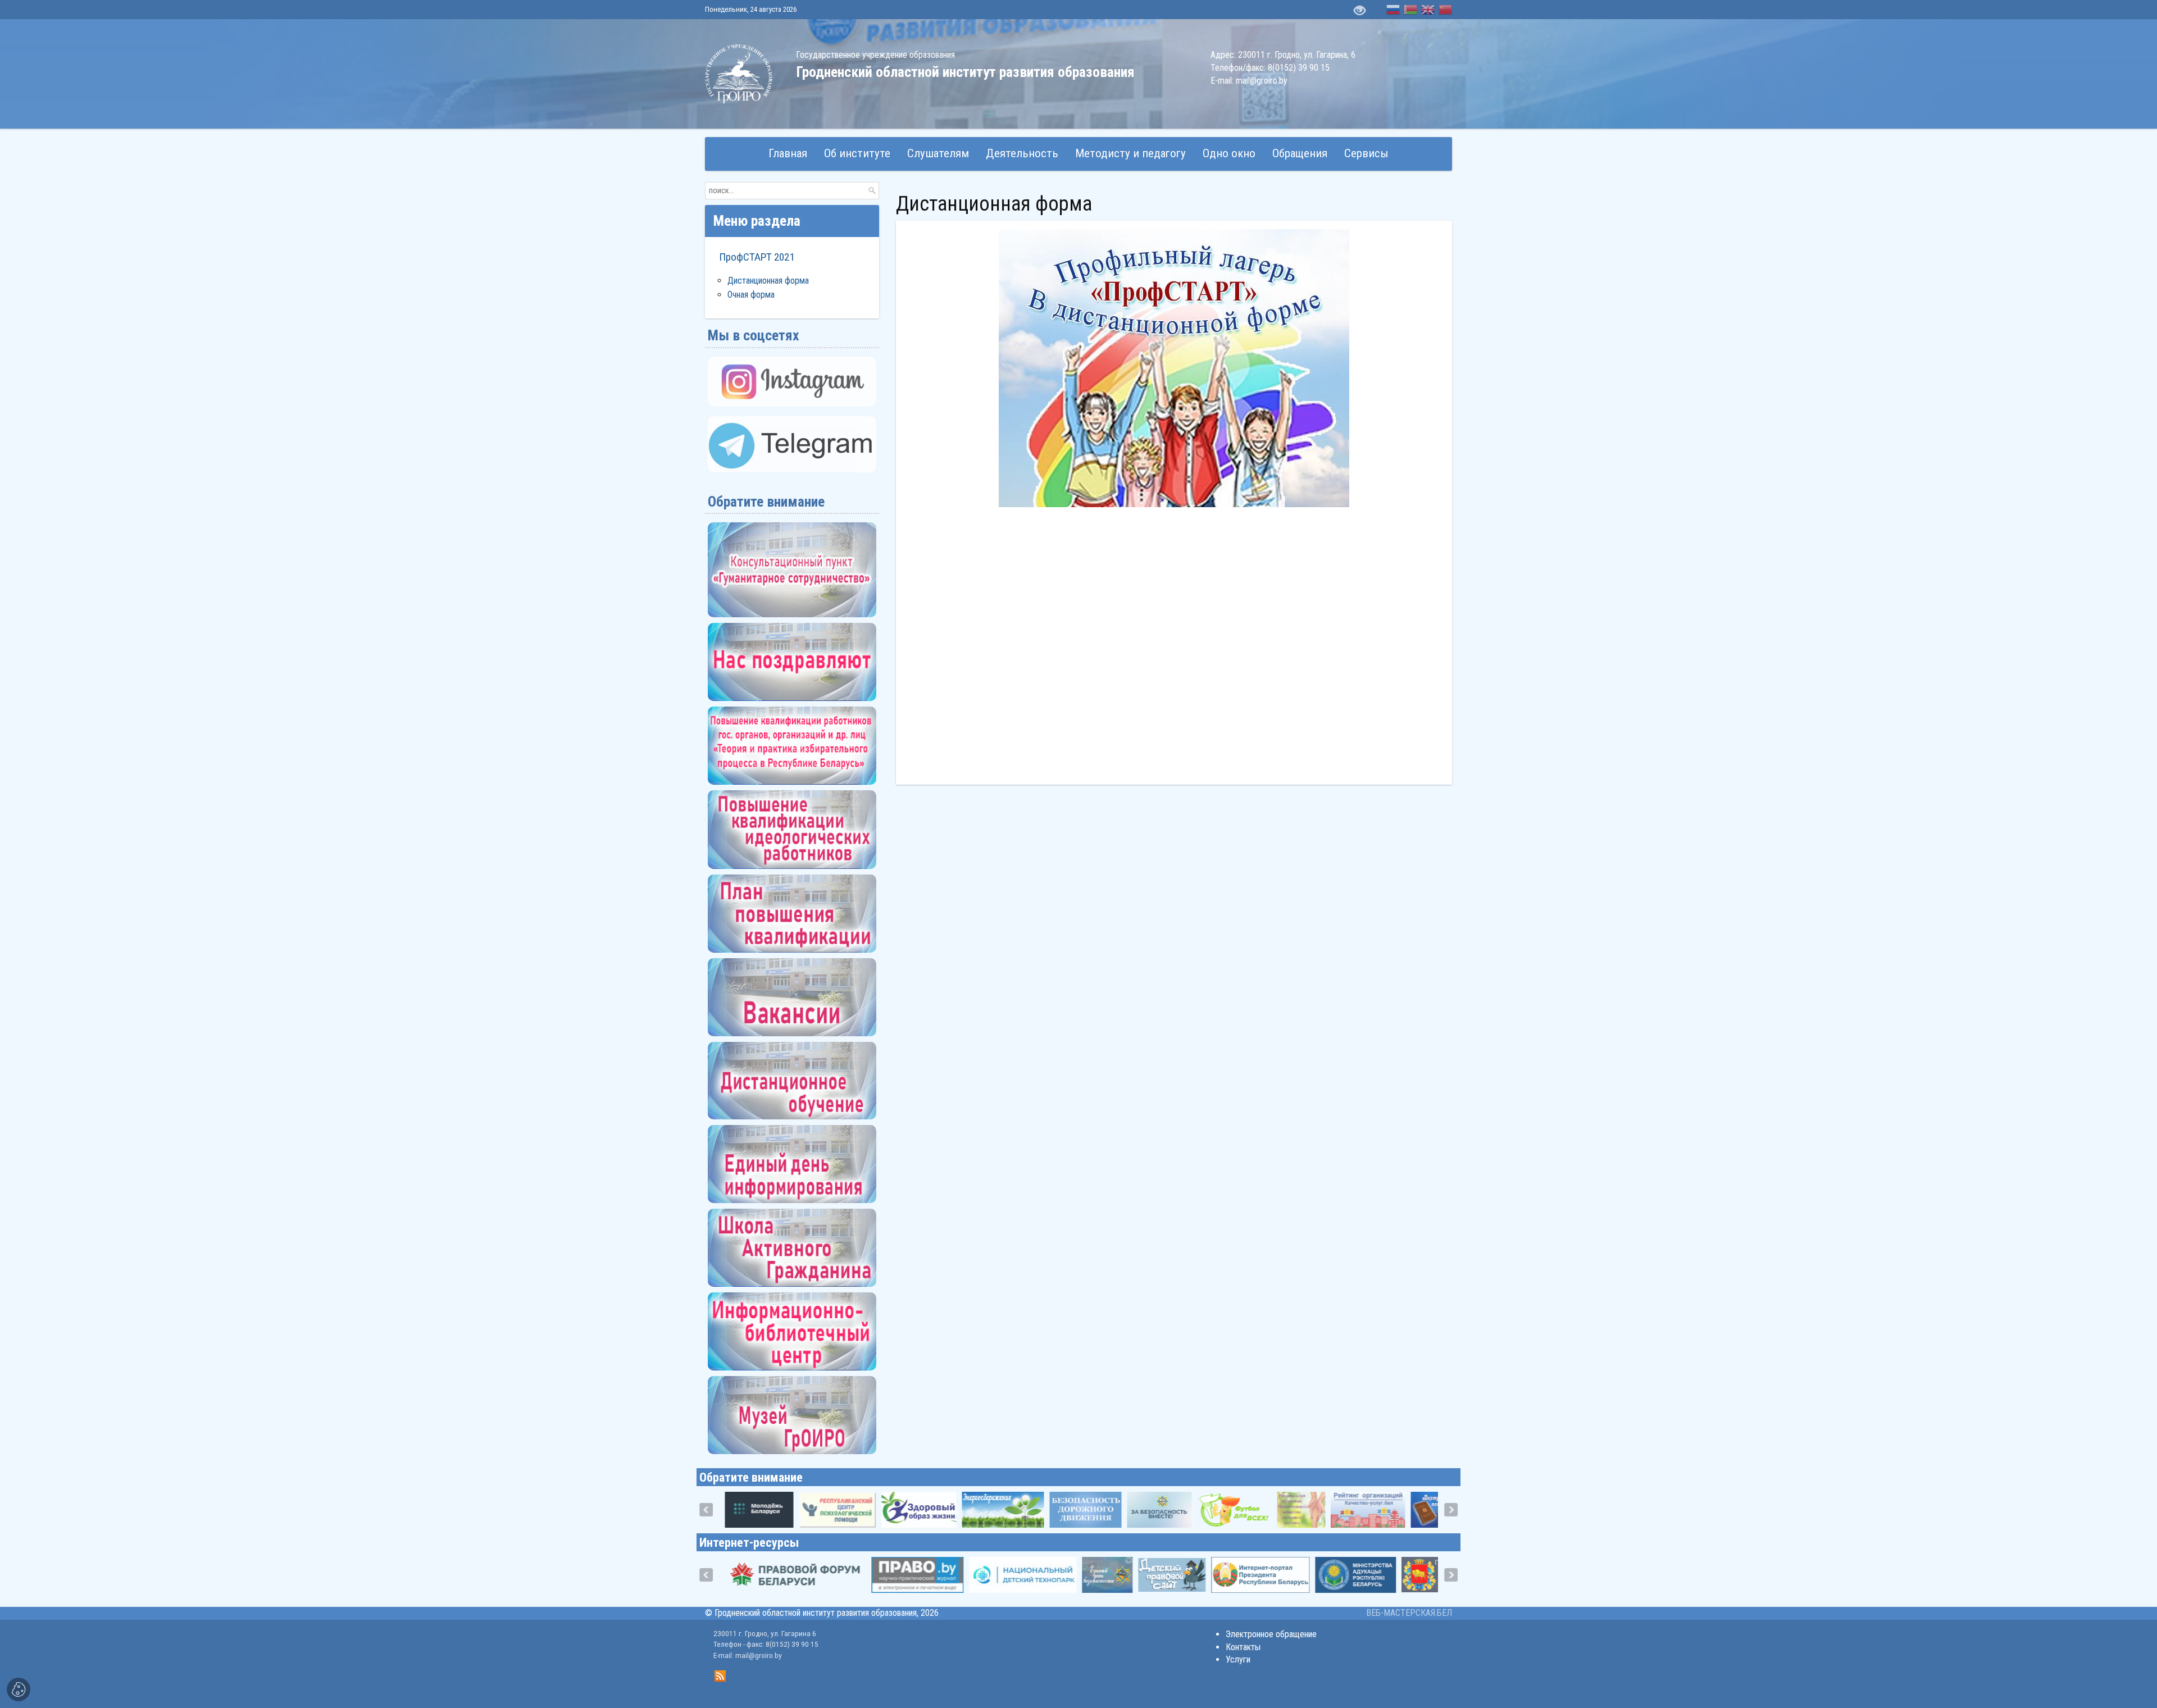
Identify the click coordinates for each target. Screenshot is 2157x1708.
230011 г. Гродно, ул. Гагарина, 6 (1297, 55)
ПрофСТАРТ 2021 (757, 257)
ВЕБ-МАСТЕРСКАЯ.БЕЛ (1409, 1613)
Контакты (1243, 1647)
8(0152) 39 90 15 (1299, 68)
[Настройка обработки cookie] (19, 1689)
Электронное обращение (1271, 1634)
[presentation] (706, 1510)
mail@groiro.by (1262, 81)
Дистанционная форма (768, 281)
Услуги (1238, 1659)
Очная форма (751, 295)
